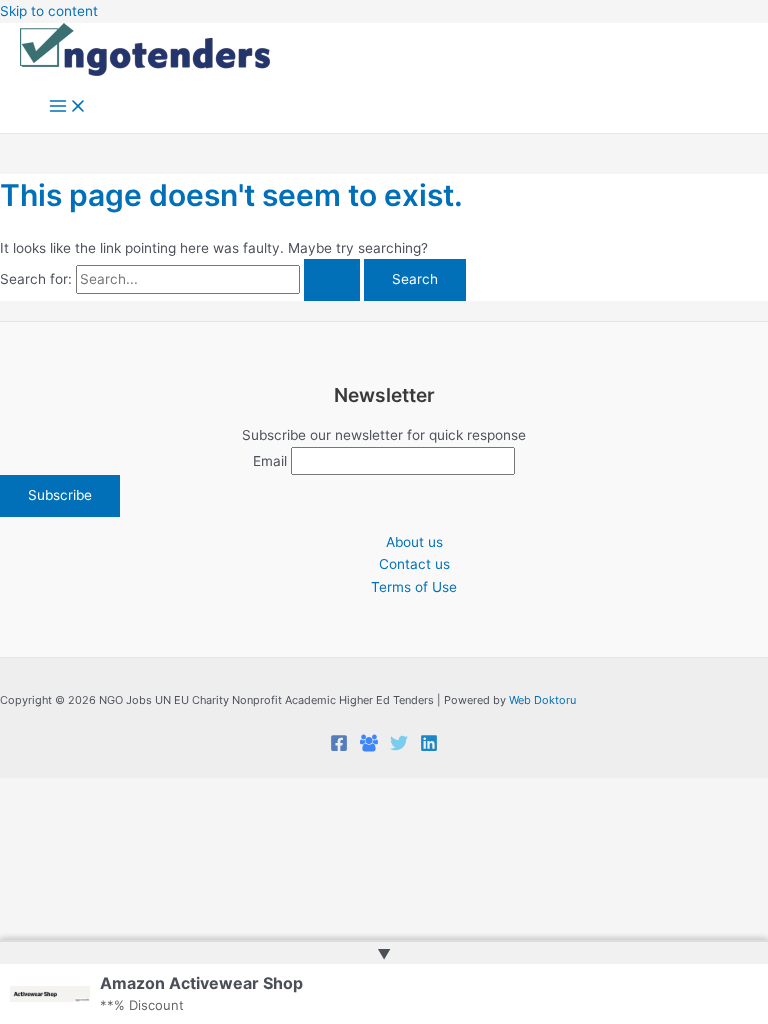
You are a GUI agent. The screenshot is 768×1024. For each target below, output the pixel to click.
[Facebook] (339, 747)
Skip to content (49, 11)
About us (414, 542)
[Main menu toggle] (68, 107)
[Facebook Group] (369, 747)
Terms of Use (414, 587)
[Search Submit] (332, 280)
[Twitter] (399, 747)
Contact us (414, 564)
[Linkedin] (429, 747)
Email (270, 461)
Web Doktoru (542, 700)
